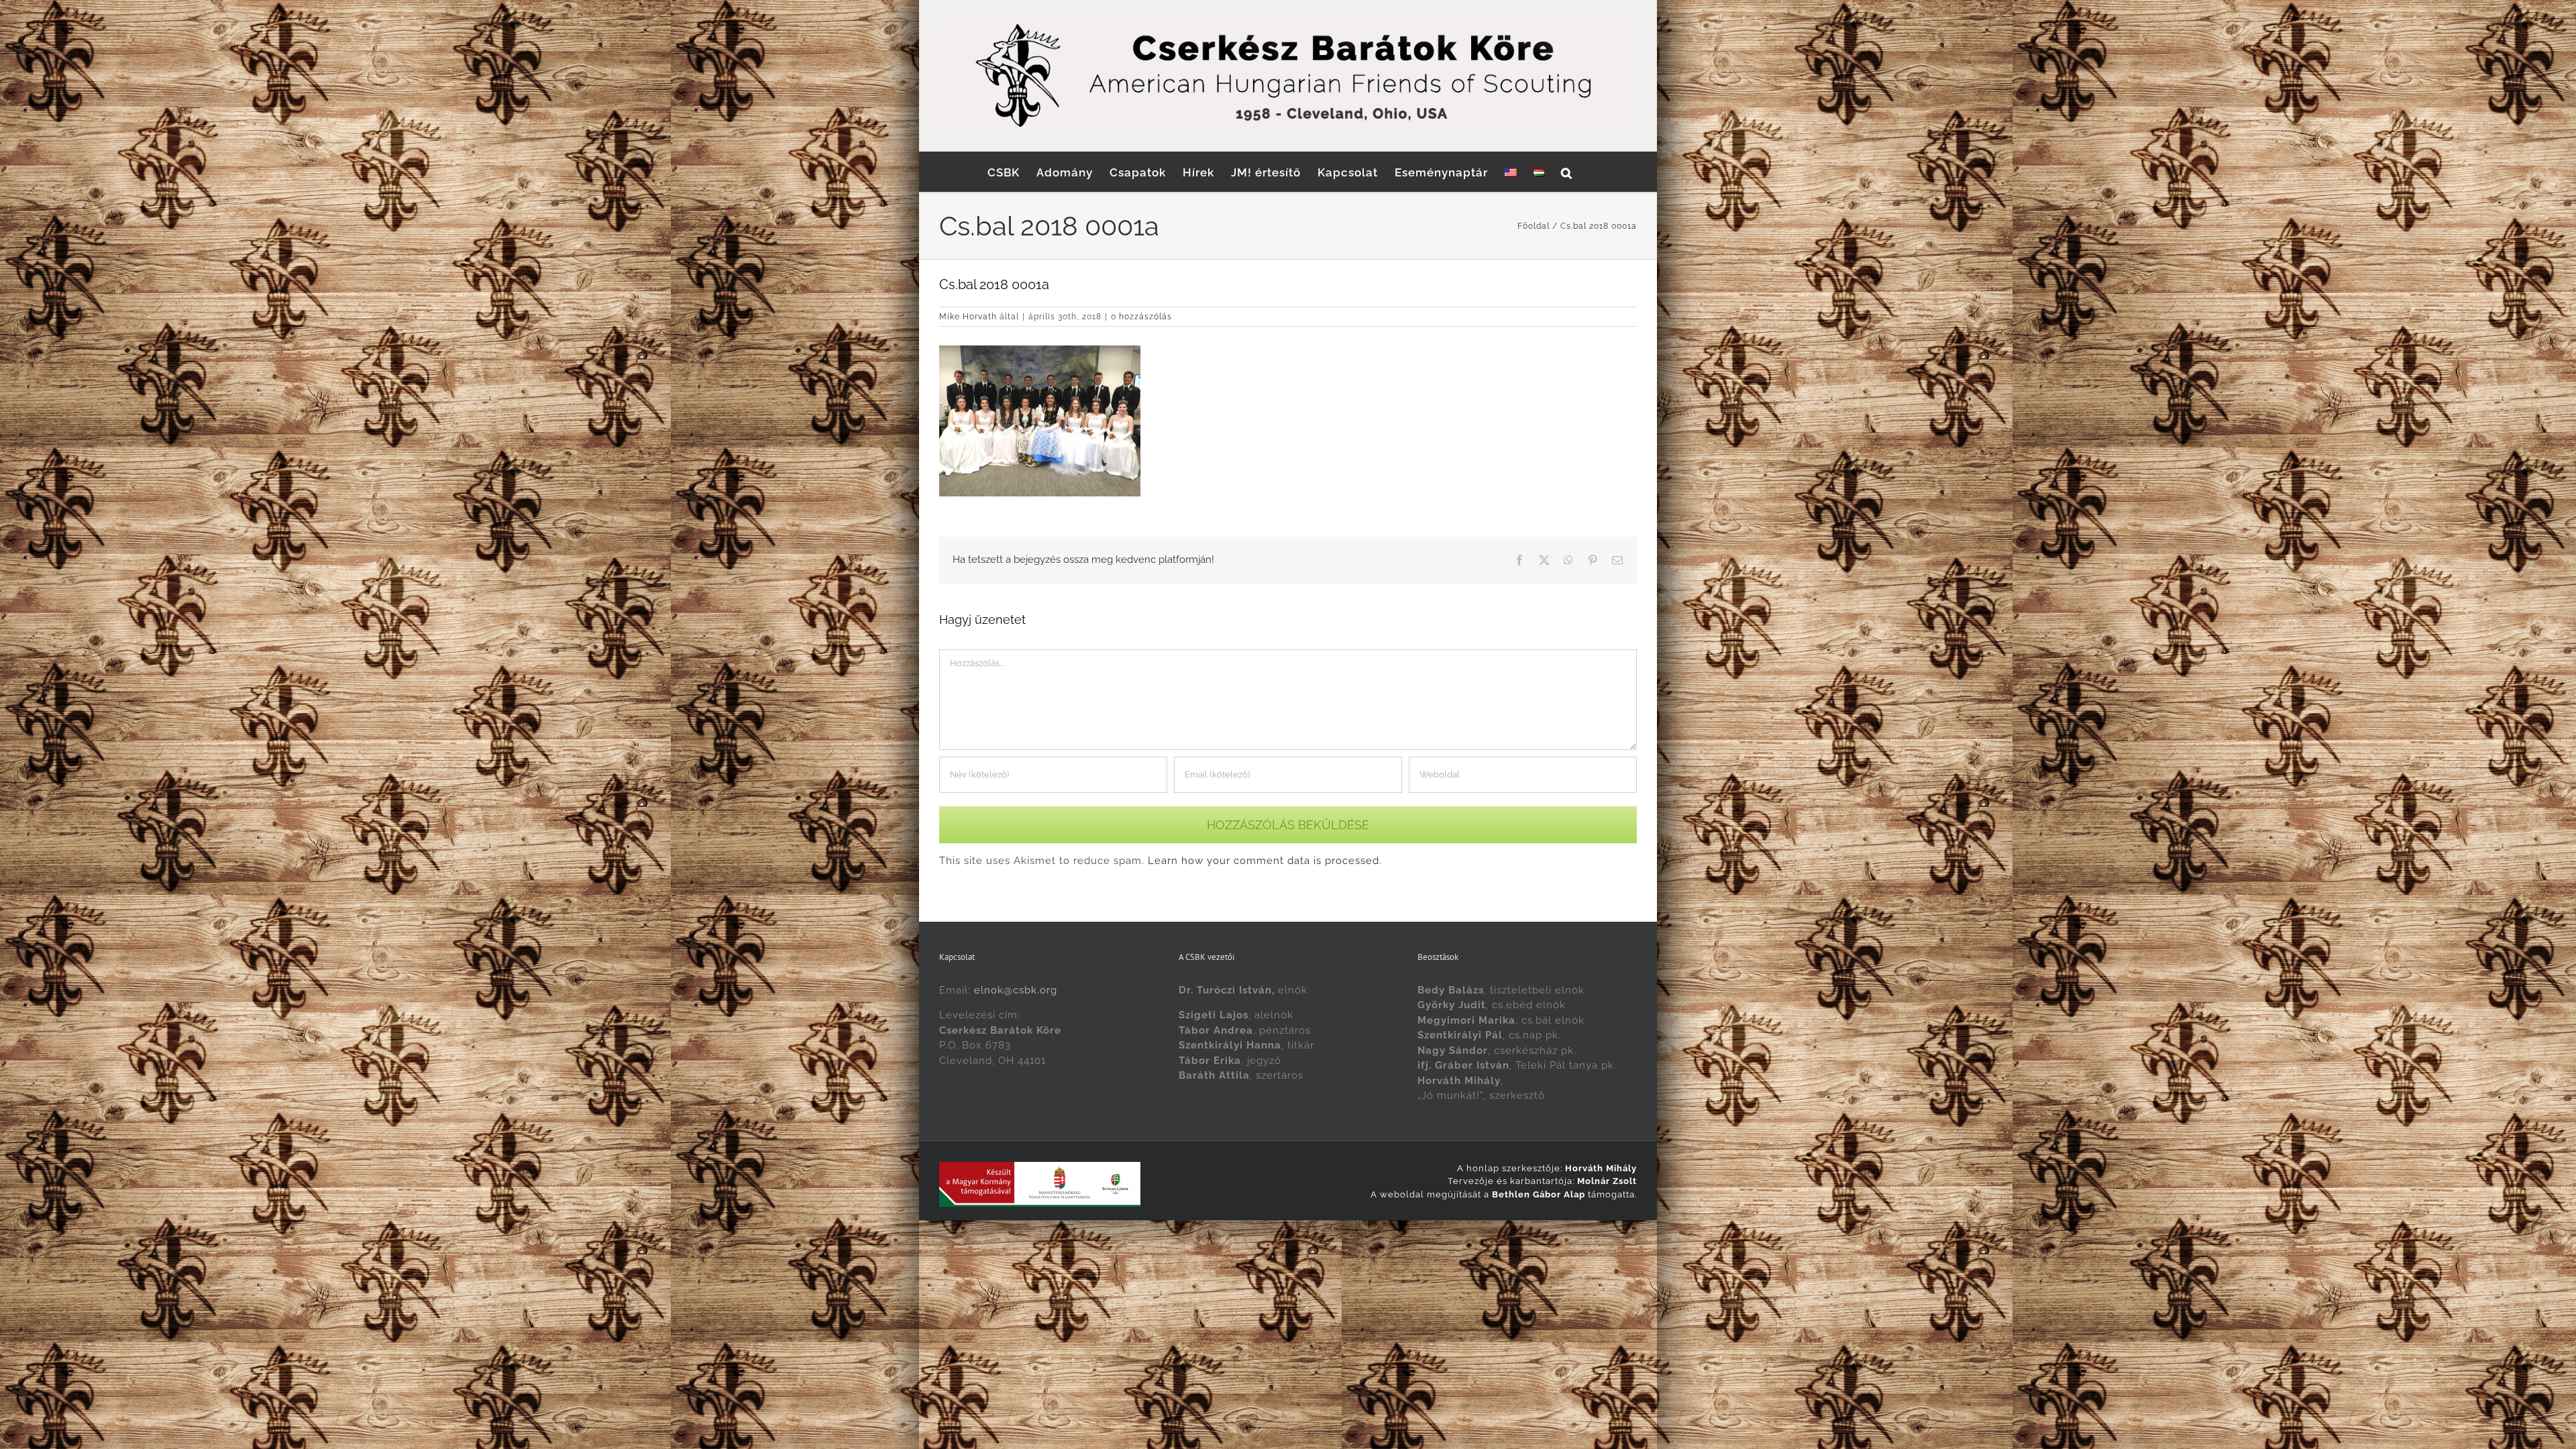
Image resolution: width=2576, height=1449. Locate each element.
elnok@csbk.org (1016, 990)
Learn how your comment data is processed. (1265, 861)
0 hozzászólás (1141, 317)
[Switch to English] (1511, 172)
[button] (1567, 172)
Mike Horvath (968, 317)
